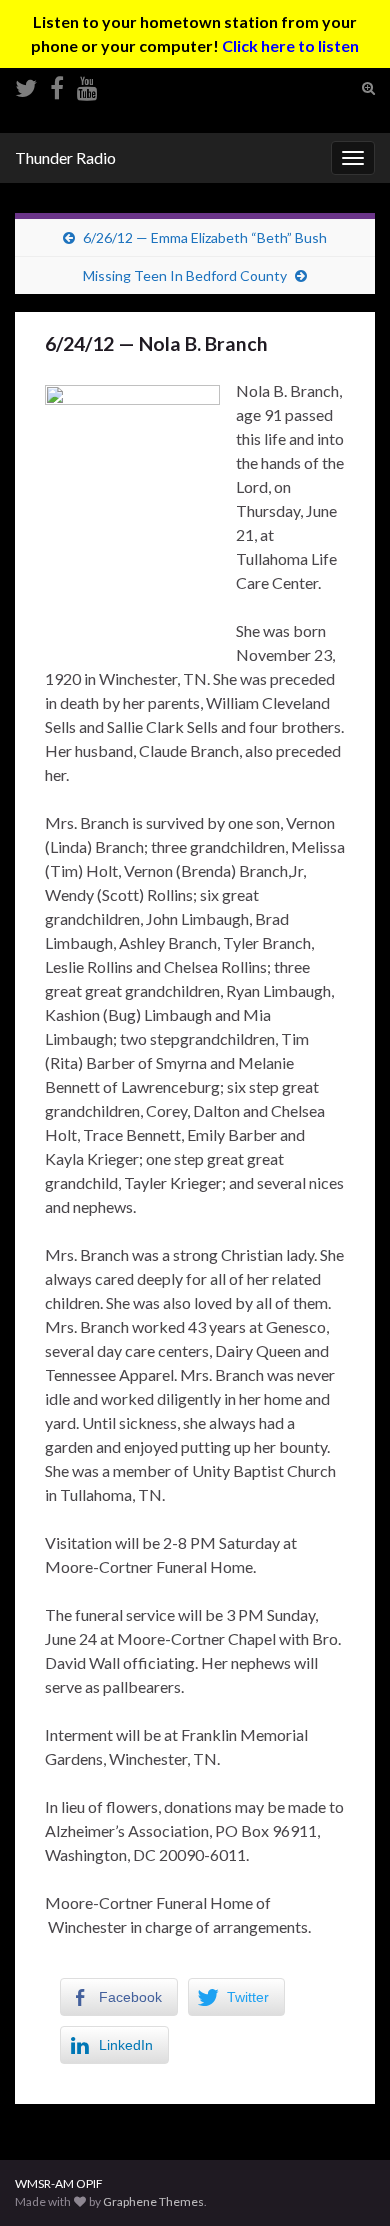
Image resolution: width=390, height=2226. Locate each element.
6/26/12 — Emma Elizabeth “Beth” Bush (205, 237)
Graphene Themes (153, 2201)
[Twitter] (26, 84)
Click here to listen (290, 45)
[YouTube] (87, 84)
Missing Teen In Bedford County (185, 275)
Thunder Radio (65, 157)
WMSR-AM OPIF (59, 2183)
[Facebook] (57, 84)
